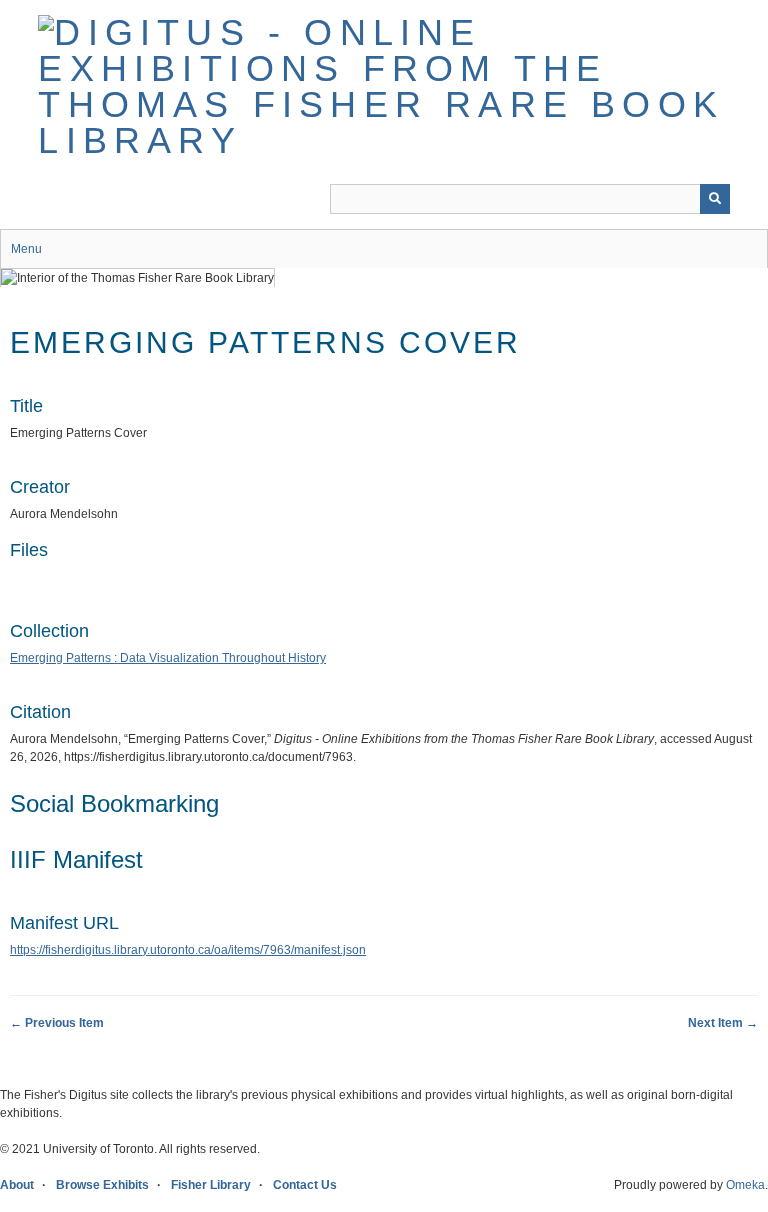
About (17, 1185)
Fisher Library (211, 1185)
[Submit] (715, 199)
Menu (26, 249)
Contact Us (305, 1185)
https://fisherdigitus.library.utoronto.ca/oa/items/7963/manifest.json (188, 950)
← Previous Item (57, 1023)
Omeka (745, 1185)
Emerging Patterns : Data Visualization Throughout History (168, 658)
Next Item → (723, 1023)
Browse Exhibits (102, 1185)
